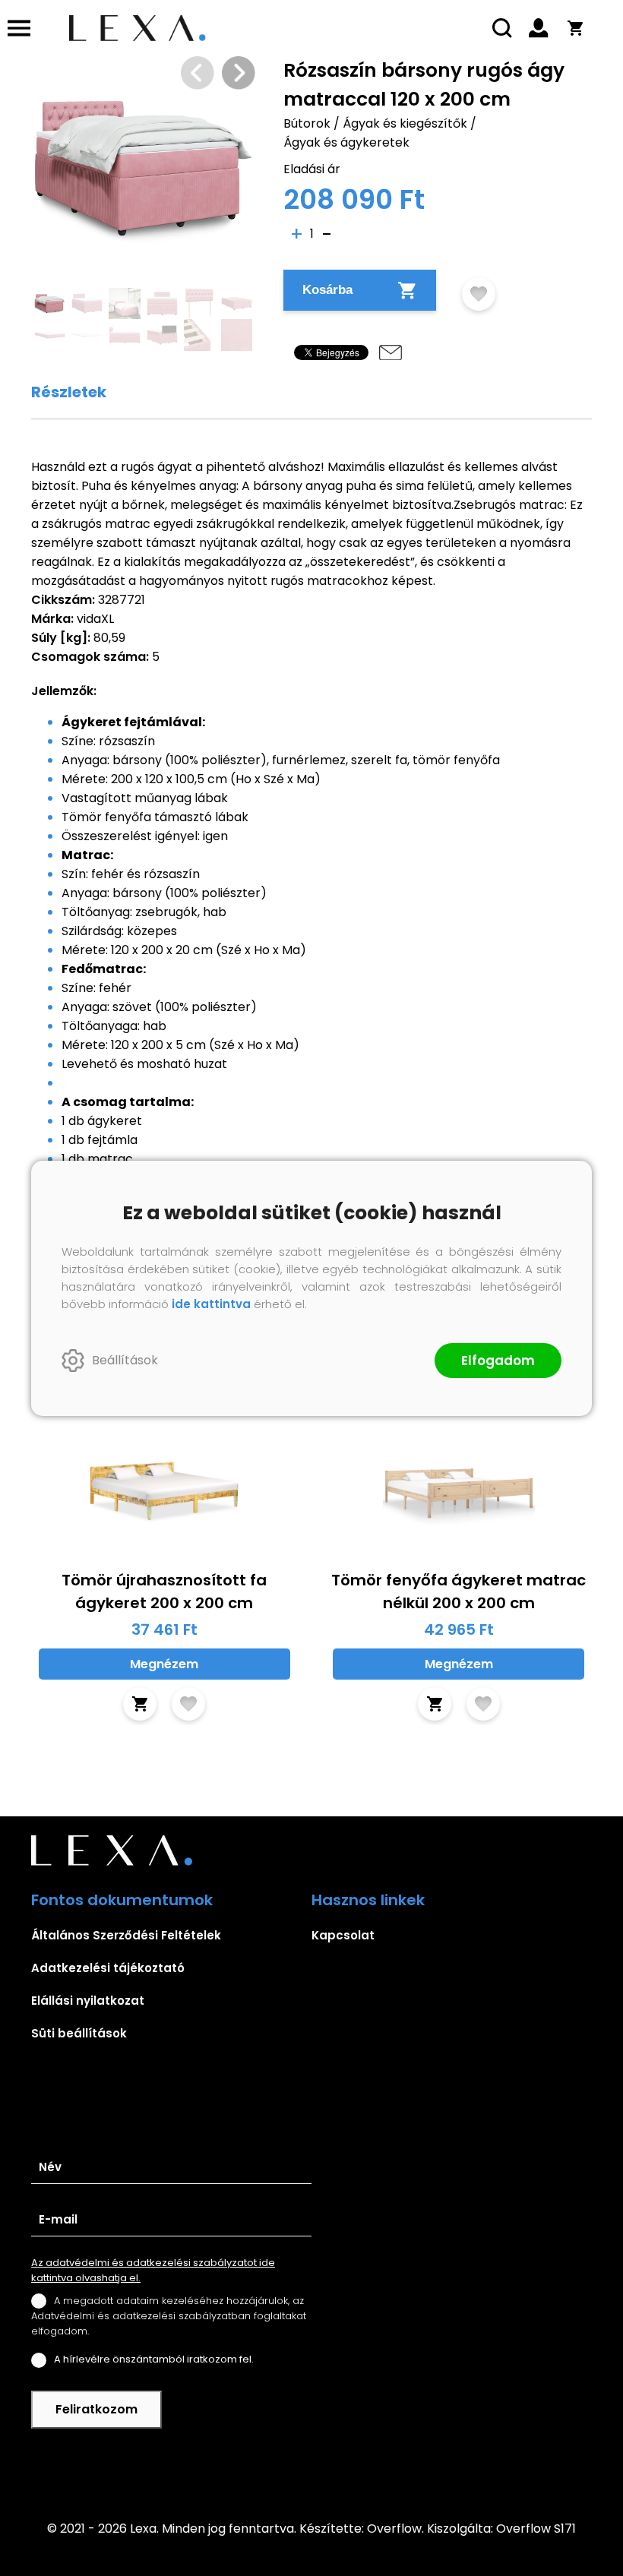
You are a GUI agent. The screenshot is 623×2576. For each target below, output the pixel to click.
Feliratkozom (96, 2409)
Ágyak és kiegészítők (405, 123)
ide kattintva (211, 1304)
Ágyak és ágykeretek (346, 142)
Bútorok (307, 123)
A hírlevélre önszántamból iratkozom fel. (154, 2359)
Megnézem (164, 1664)
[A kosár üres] (575, 28)
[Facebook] (311, 2464)
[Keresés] (502, 28)
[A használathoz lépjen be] (479, 294)
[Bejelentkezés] (539, 28)
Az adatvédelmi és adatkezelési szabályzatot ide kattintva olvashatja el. (153, 2270)
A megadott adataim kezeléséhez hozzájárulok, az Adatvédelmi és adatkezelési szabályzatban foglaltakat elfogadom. (169, 2316)
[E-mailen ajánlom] (391, 352)
